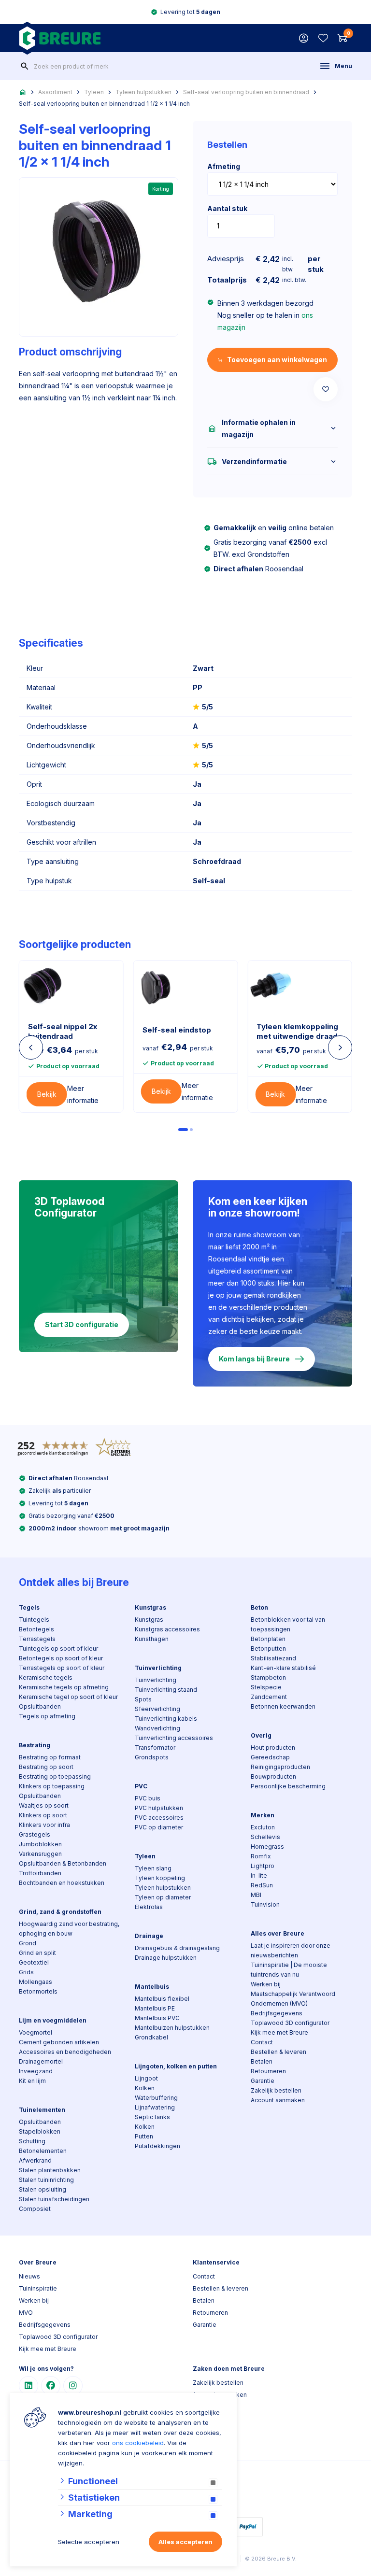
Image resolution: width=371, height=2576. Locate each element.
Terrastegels (37, 1639)
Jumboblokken (40, 1844)
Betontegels (36, 1629)
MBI (256, 1895)
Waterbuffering (156, 2098)
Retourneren (268, 2071)
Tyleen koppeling (160, 1878)
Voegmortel (36, 2032)
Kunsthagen (152, 1639)
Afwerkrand (35, 2160)
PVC (141, 1786)
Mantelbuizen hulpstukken (172, 2028)
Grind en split (37, 1953)
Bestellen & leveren (278, 2052)
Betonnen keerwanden (283, 1706)
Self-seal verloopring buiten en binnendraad (246, 92)
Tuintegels (34, 1620)
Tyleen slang (153, 1868)
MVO (26, 2313)
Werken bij (266, 1984)
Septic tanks (152, 2117)
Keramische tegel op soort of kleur (68, 1697)
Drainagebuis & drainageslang (177, 1948)
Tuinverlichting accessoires (174, 1738)
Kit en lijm (32, 2081)
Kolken (145, 2088)
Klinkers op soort (43, 1815)
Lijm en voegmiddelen (53, 2020)
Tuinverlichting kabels (166, 1719)
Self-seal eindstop (177, 1030)
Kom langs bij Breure (254, 1359)
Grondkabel (151, 2037)
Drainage (149, 1936)
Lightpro (263, 1866)
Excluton (263, 1827)
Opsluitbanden (40, 1706)
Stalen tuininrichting (46, 2180)
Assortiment (55, 92)
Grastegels (35, 1834)
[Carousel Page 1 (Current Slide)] (183, 1130)
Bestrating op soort (46, 1767)
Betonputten (268, 1649)
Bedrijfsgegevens (277, 2013)
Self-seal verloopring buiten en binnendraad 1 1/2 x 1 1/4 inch (104, 104)
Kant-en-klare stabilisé (283, 1668)
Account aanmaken (278, 2100)
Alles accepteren (185, 2542)
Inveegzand (36, 2071)
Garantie (263, 2081)
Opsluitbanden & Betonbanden (63, 1863)
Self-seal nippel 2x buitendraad (63, 1031)
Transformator (155, 1748)
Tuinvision (265, 1904)
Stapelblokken (40, 2131)
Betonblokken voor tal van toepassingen (288, 1624)
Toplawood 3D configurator (290, 2023)
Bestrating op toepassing (55, 1776)
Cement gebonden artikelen (59, 2042)
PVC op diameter (159, 1827)
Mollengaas (36, 1982)
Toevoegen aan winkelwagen (277, 360)
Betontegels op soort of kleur (61, 1658)
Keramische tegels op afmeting (64, 1687)
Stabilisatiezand (273, 1658)
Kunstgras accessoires (167, 1629)
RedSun (262, 1885)
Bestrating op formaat (50, 1757)
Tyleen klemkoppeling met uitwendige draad (297, 1031)
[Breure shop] (60, 38)
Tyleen (94, 92)
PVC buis (148, 1798)
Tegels (29, 1607)
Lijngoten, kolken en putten (176, 2066)
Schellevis (265, 1837)
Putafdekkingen (157, 2146)
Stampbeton (268, 1677)
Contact (262, 2042)
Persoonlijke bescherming (288, 1786)
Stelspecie (266, 1687)
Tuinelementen (42, 2110)
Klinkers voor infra (44, 1825)
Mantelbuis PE (155, 2008)
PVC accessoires (159, 1818)
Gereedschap (270, 1757)
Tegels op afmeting (47, 1716)
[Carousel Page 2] (191, 1130)
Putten (144, 2136)
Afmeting (224, 166)
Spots (143, 1699)
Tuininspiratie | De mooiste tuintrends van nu (289, 1970)
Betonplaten (268, 1639)
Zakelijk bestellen (276, 2090)
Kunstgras (150, 1607)
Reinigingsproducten (280, 1767)
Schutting (32, 2141)
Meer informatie (83, 1094)
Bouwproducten (273, 1776)
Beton (259, 1607)
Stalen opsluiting (43, 2189)
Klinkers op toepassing (52, 1786)
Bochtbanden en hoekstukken (62, 1883)
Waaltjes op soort (44, 1805)
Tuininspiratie (38, 2288)
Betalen (262, 2061)
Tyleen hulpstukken (143, 92)
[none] (25, 66)
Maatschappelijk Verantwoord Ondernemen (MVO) (293, 1999)
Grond (28, 1943)
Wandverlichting (157, 1728)
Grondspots (152, 1757)
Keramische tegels (46, 1677)
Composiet (35, 2209)
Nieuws (29, 2276)
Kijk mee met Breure (279, 2032)
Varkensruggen (40, 1854)
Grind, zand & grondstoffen (60, 1912)
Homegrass (267, 1847)
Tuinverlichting (158, 1668)
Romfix (261, 1856)
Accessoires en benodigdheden (65, 2052)
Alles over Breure (278, 1933)
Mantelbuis (152, 1987)
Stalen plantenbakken (50, 2170)
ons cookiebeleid (138, 2443)
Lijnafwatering (155, 2107)
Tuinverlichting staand (166, 1690)
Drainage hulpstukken (166, 1958)
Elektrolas (149, 1907)
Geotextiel (34, 1962)
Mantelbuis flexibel (162, 1999)
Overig (261, 1735)
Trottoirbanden (40, 1873)
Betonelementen (43, 2151)
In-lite (259, 1875)
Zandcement (269, 1697)
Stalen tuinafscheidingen (54, 2199)
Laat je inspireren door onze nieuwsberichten (291, 1950)
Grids (26, 1972)
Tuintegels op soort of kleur (58, 1649)
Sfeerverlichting (157, 1709)
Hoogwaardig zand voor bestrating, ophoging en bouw (69, 1929)
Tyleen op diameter (163, 1897)
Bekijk (47, 1094)
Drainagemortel (41, 2061)
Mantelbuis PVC (157, 2018)
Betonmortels (38, 1991)
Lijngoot (146, 2078)
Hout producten (273, 1748)
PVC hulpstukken (159, 1808)
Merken (263, 1815)
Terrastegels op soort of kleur (62, 1668)
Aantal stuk (227, 208)
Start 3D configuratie (82, 1324)
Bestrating (35, 1745)
